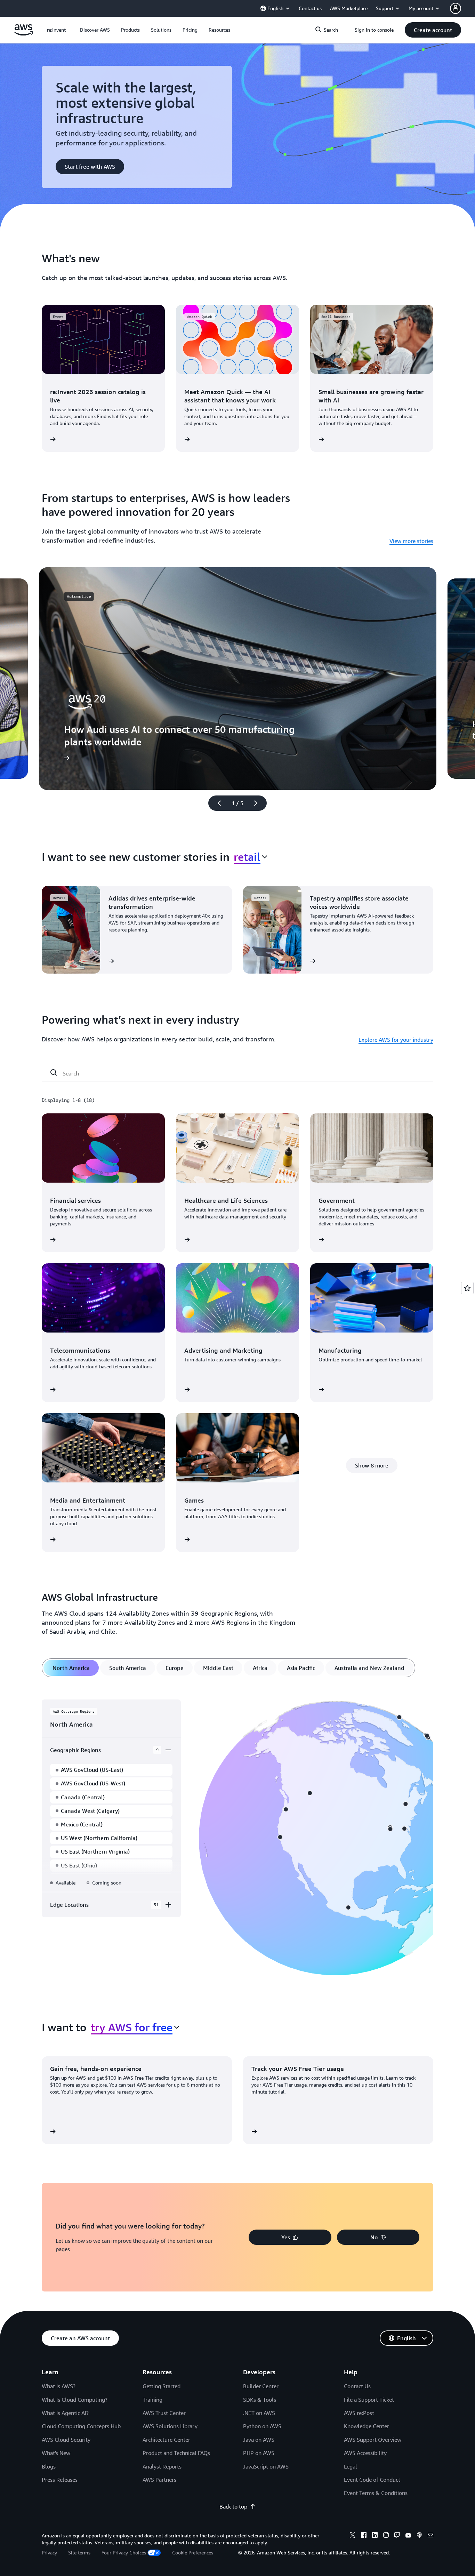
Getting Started (162, 2386)
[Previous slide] (216, 803)
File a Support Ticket (369, 2400)
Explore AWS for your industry (396, 1040)
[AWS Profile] (456, 8)
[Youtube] (408, 2536)
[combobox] (251, 857)
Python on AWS (262, 2426)
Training (152, 2400)
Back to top (233, 2506)
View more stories (411, 541)
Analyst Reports (162, 2466)
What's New (56, 2453)
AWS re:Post (359, 2413)
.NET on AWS (259, 2413)
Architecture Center (166, 2440)
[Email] (430, 2536)
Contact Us (357, 2386)
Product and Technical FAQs (176, 2453)
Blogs (49, 2466)
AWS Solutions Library (170, 2426)
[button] (95, 30)
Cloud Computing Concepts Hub (81, 2426)
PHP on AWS (259, 2453)
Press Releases (60, 2480)
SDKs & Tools (260, 2400)
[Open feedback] (467, 1288)
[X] (353, 2536)
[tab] (71, 1668)
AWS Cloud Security (66, 2440)
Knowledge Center (367, 2426)
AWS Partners (159, 2480)
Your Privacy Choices (124, 2553)
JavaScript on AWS (266, 2466)
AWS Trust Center (164, 2413)
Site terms (79, 2553)
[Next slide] (259, 803)
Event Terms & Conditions (376, 2493)
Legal (351, 2466)
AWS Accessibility (365, 2453)
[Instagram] (386, 2536)
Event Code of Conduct (372, 2480)
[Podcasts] (419, 2536)
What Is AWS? (59, 2386)
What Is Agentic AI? (65, 2413)
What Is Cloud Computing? (75, 2400)
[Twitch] (397, 2536)
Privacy (49, 2553)
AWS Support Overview (373, 2440)
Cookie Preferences (193, 2553)
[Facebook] (364, 2536)
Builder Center (261, 2386)
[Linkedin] (375, 2536)
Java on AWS (259, 2440)
